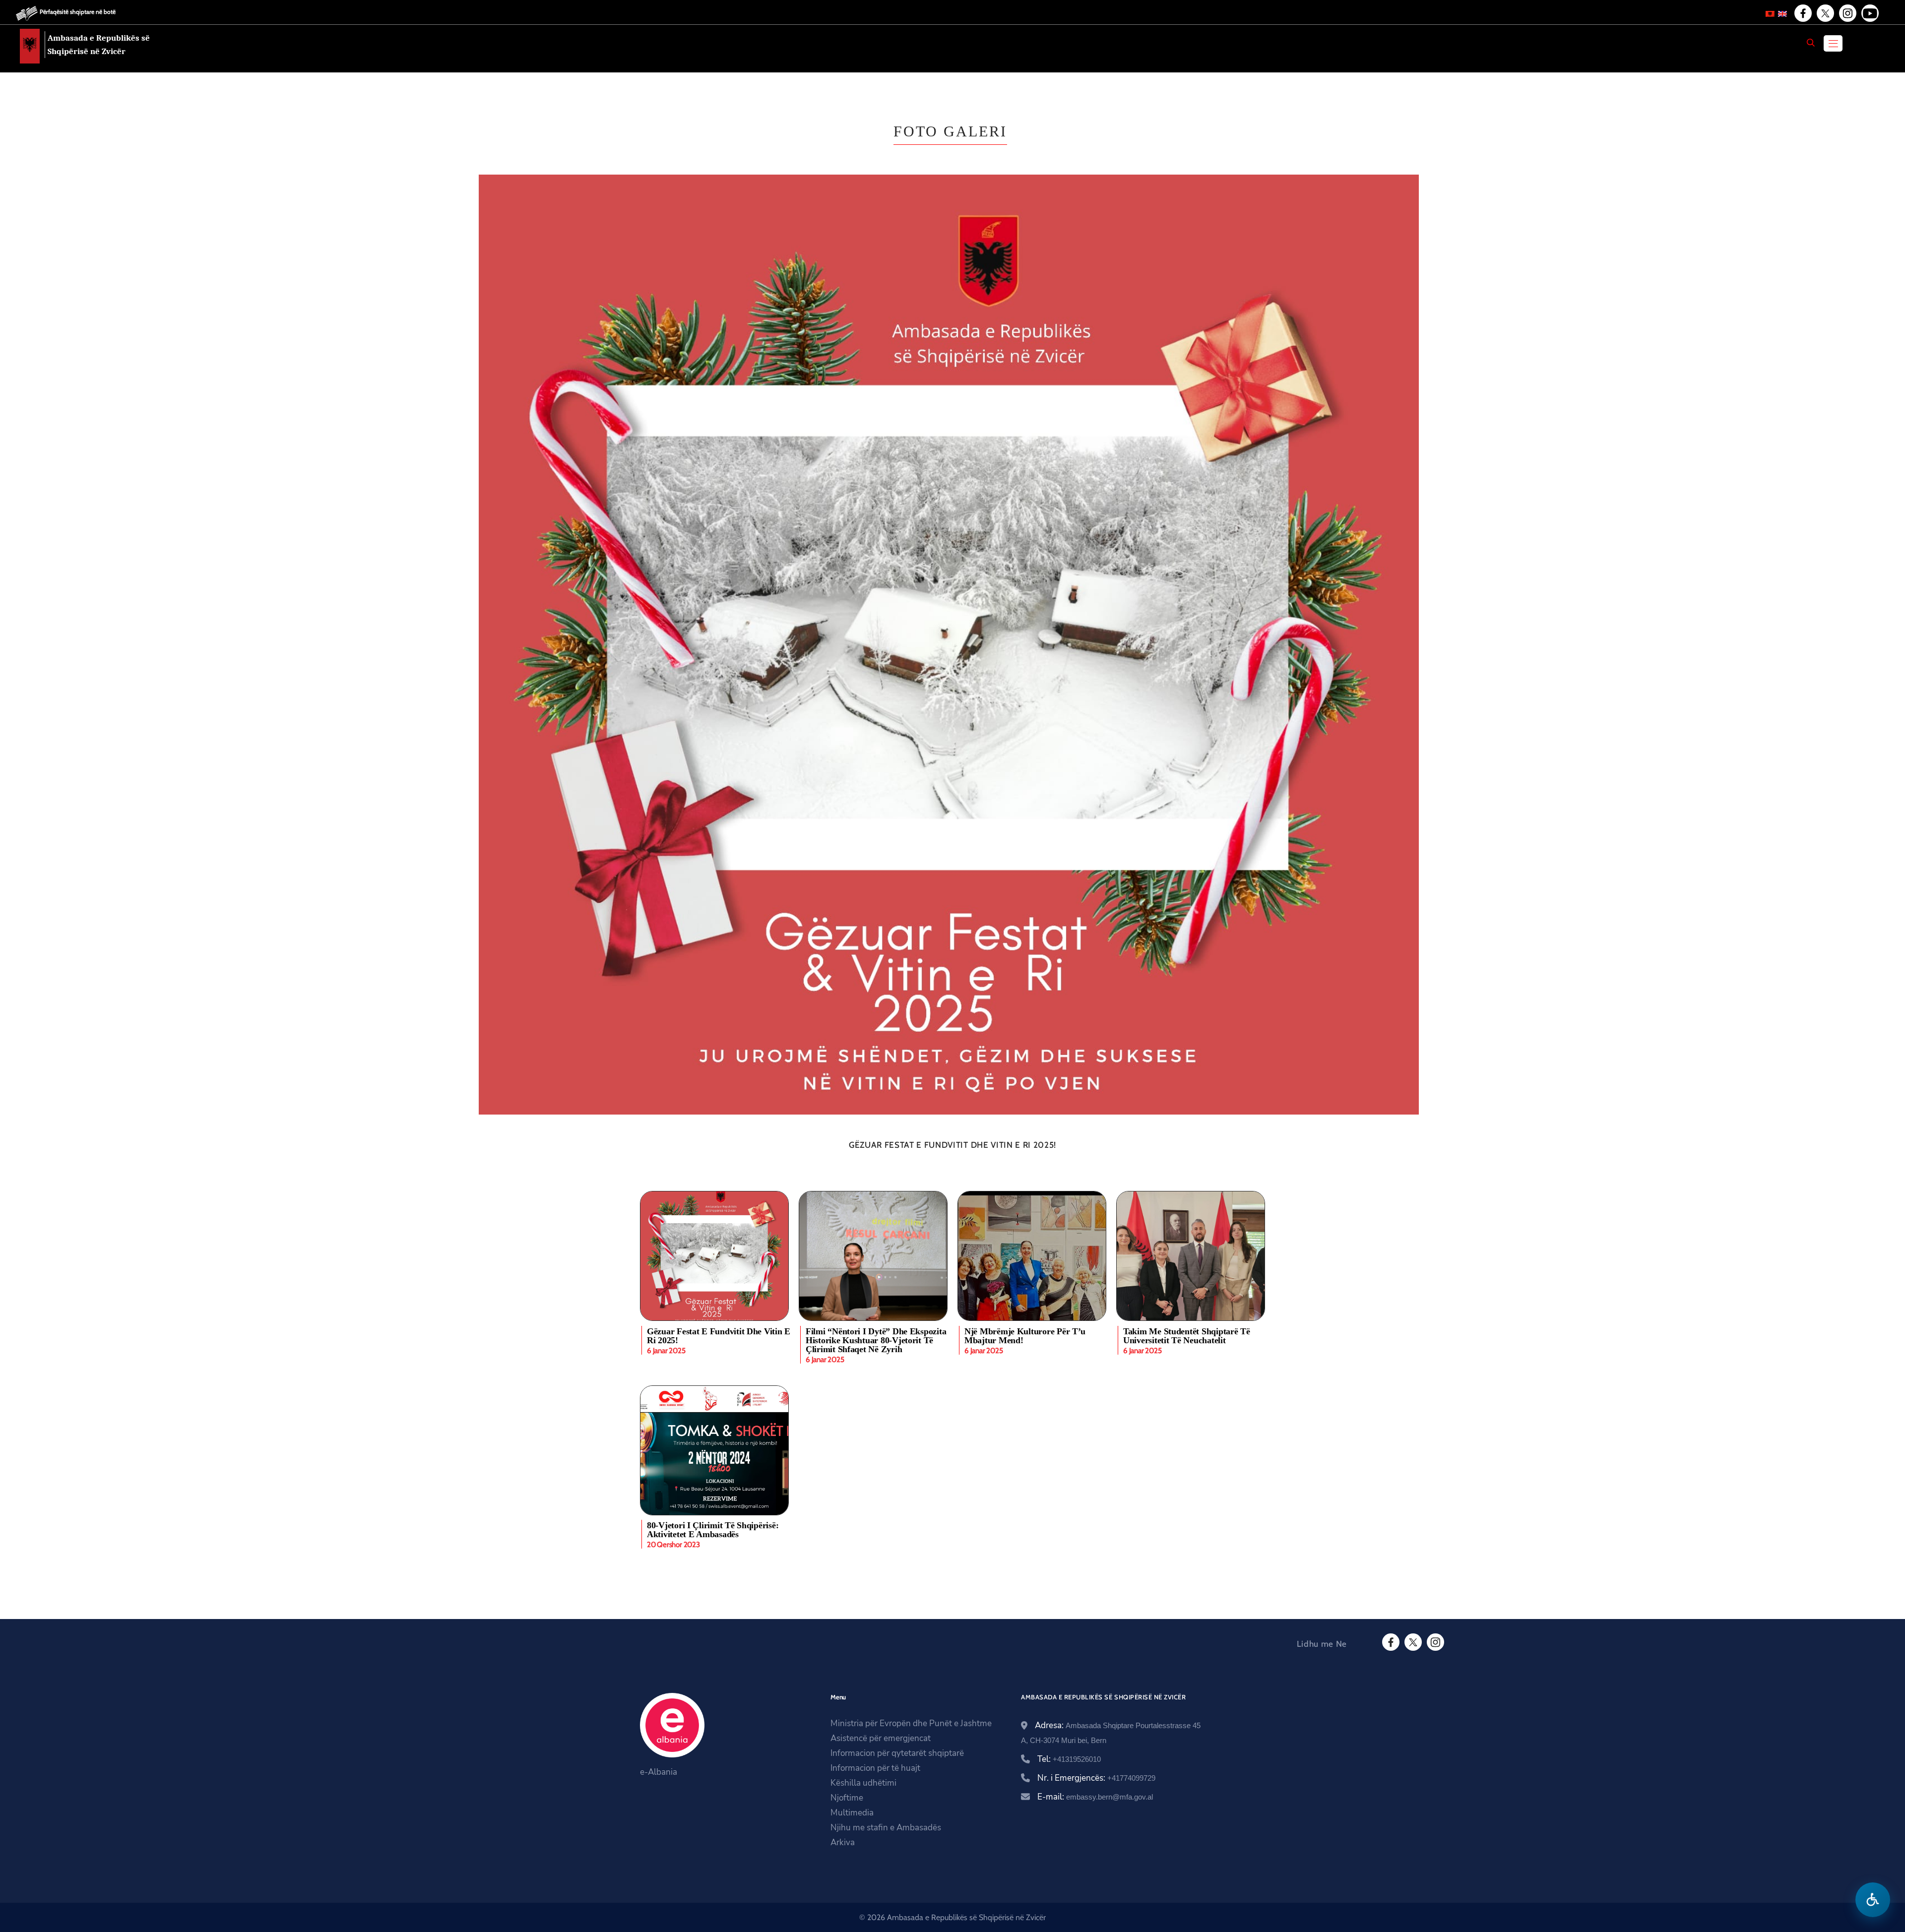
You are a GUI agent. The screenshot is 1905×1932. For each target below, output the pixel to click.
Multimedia (852, 1813)
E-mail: (1095, 1797)
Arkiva (843, 1842)
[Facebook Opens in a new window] (1802, 13)
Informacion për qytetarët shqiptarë (897, 1753)
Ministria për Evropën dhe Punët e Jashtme (911, 1723)
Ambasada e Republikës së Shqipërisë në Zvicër (99, 45)
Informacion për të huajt (875, 1768)
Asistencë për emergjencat (881, 1738)
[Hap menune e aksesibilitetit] (1873, 1900)
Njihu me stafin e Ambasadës (886, 1828)
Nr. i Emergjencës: (1096, 1778)
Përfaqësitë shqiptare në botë (78, 12)
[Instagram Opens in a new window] (1847, 13)
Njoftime (847, 1798)
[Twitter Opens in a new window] (1825, 13)
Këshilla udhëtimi (863, 1783)
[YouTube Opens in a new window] (1869, 13)
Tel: (1069, 1759)
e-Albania (659, 1772)
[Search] (1811, 43)
